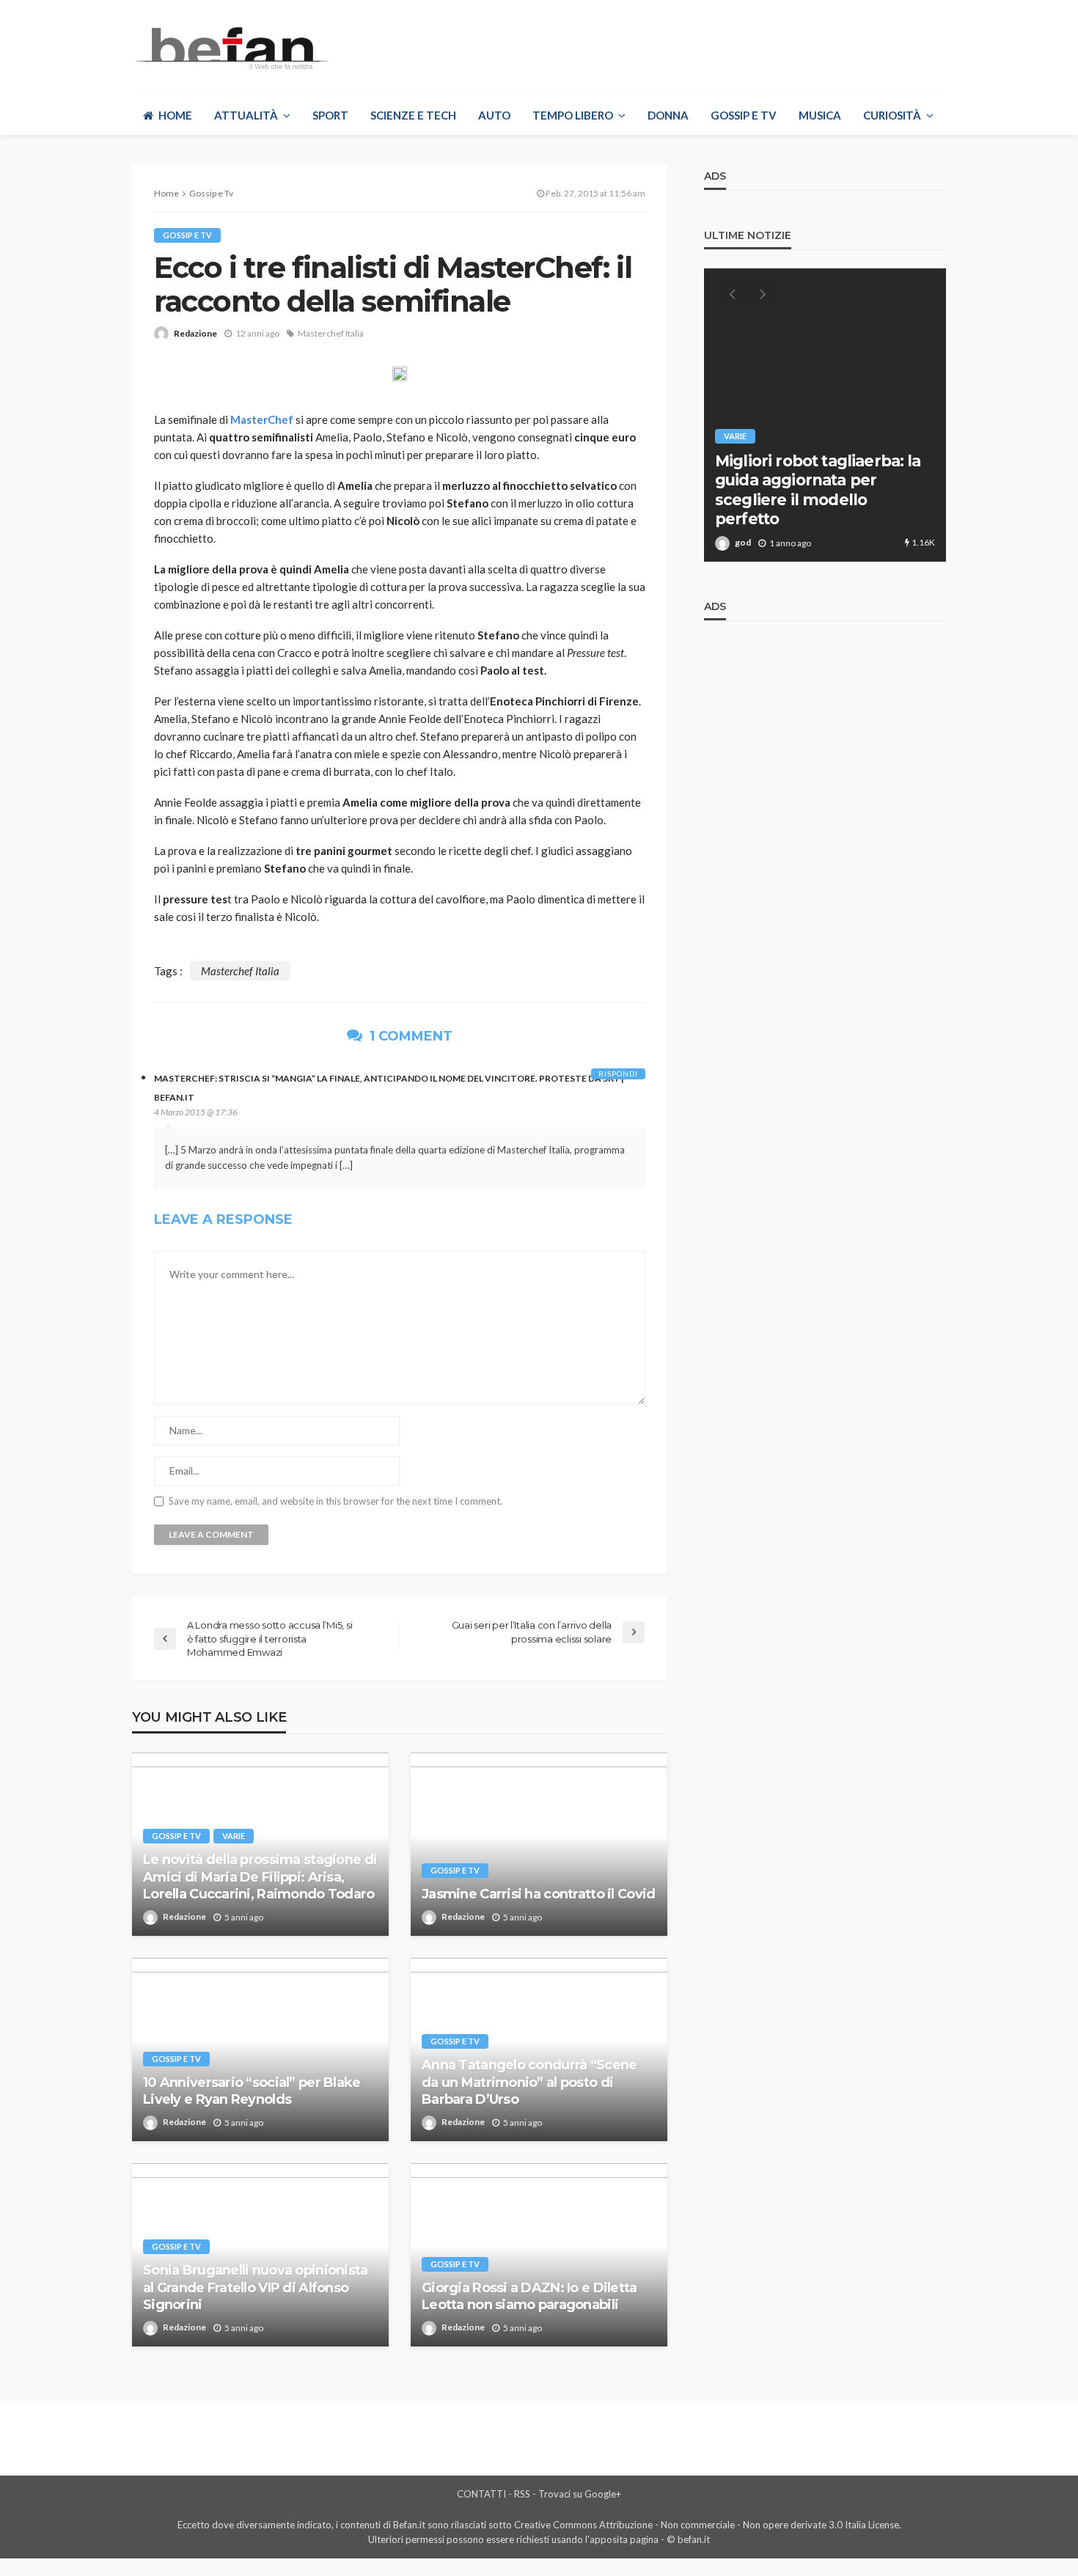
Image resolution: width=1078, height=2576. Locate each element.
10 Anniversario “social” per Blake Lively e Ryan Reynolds (252, 2091)
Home (175, 115)
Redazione (195, 333)
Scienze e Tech (413, 115)
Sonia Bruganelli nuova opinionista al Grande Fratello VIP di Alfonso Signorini (256, 2287)
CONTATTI (481, 2494)
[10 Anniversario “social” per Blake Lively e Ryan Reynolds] (260, 2050)
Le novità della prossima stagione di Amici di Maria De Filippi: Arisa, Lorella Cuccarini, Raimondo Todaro (260, 1877)
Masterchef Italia (331, 333)
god (743, 542)
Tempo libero (573, 115)
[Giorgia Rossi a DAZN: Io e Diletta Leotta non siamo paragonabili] (539, 2255)
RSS (522, 2494)
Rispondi (618, 1074)
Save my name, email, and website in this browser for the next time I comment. (335, 1501)
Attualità (246, 115)
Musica (820, 115)
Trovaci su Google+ (580, 2494)
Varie (234, 1836)
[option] (825, 415)
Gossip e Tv (744, 115)
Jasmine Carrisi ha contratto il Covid (538, 1894)
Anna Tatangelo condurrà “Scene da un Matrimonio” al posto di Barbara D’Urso (529, 2082)
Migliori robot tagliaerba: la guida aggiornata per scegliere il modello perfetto (818, 490)
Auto (494, 115)
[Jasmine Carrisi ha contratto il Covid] (539, 1844)
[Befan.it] (231, 48)
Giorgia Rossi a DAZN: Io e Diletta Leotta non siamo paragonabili (529, 2296)
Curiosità (892, 115)
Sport (330, 115)
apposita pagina (624, 2539)
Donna (668, 115)
